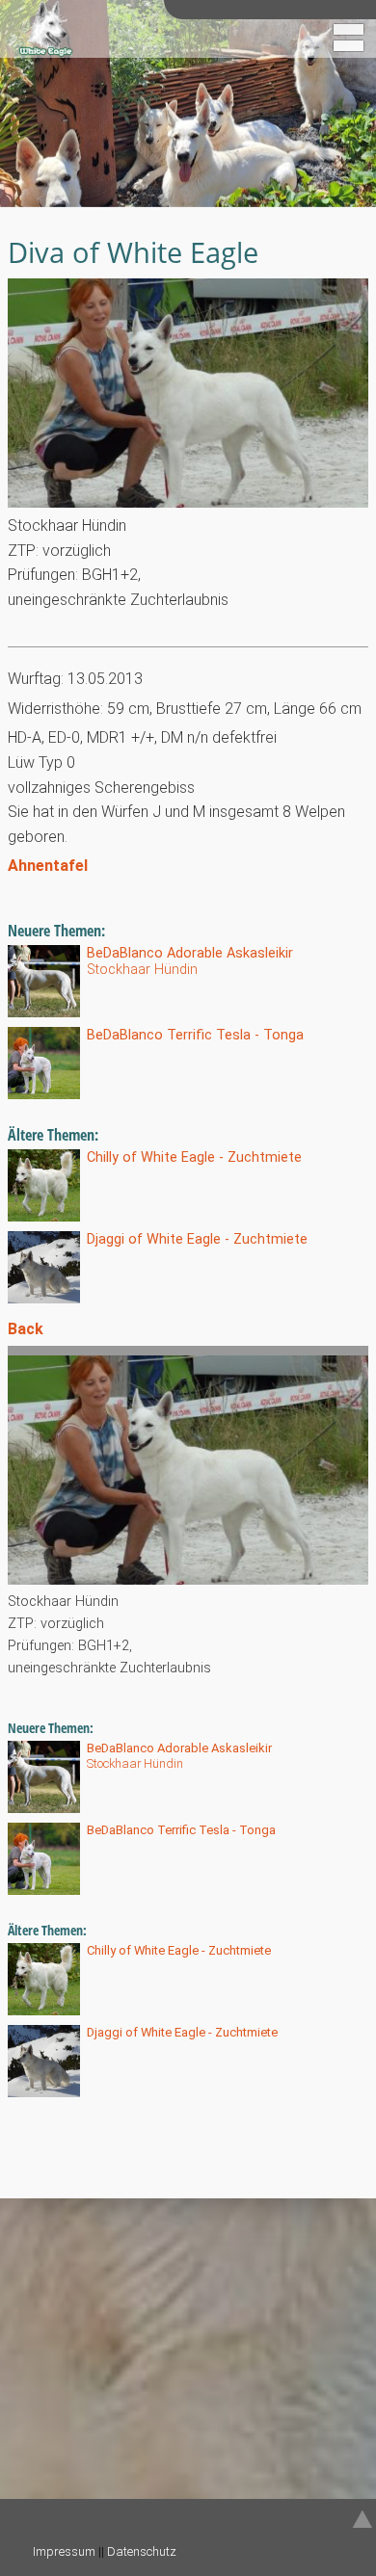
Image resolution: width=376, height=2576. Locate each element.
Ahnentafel (48, 866)
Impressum (64, 2551)
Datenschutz (142, 2551)
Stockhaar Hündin (190, 961)
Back (26, 1329)
